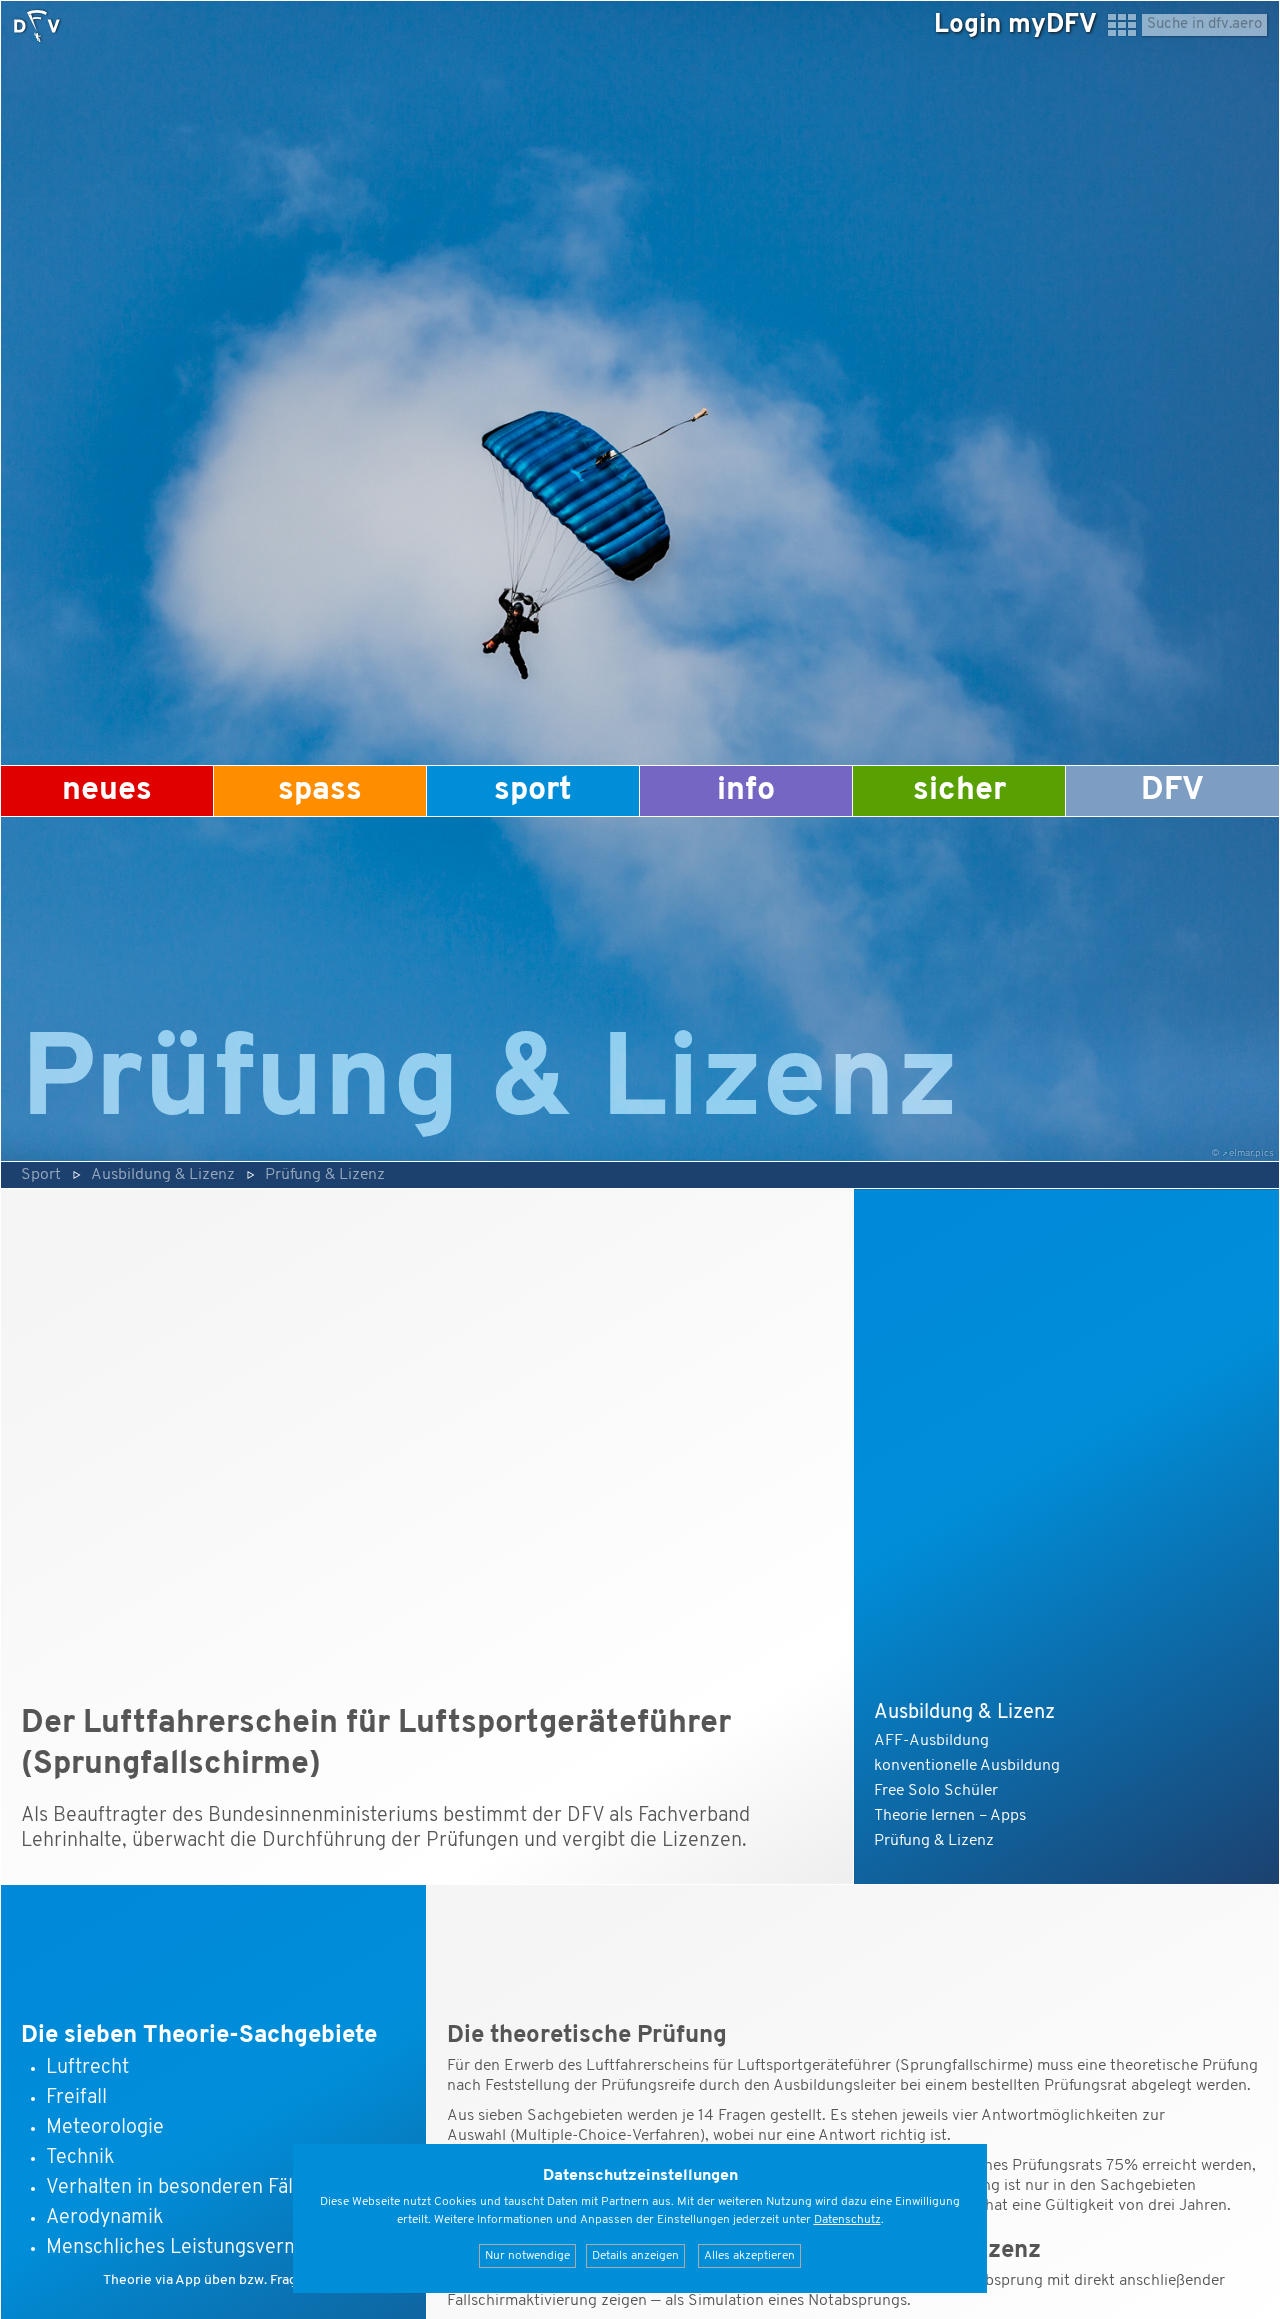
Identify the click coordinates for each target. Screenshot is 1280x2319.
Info (746, 791)
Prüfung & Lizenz (325, 1175)
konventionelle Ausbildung (967, 1766)
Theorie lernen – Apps (950, 1816)
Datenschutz (847, 2220)
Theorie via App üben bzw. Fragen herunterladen (254, 2280)
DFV (1172, 791)
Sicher (959, 791)
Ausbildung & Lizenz (163, 1175)
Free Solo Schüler (936, 1791)
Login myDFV (1015, 25)
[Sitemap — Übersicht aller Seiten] (1122, 34)
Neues (107, 791)
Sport (533, 791)
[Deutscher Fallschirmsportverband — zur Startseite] (37, 26)
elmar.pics (1251, 1153)
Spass (320, 791)
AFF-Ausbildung (931, 1741)
